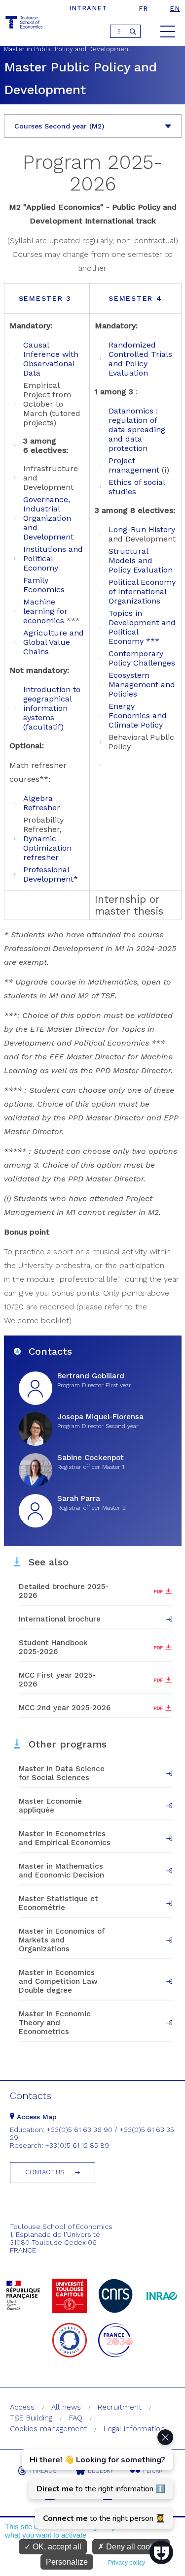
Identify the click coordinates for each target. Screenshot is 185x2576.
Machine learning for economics (45, 611)
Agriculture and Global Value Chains (54, 642)
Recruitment (120, 2407)
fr (143, 9)
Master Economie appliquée (50, 1806)
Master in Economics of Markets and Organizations (62, 1940)
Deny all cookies (134, 2547)
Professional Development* (51, 874)
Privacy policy (127, 2563)
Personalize (67, 2562)
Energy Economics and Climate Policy (138, 716)
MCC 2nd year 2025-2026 (65, 1708)
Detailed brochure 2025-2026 (64, 1591)
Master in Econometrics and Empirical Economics (65, 1838)
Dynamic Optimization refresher (47, 848)
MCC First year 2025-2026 (57, 1680)
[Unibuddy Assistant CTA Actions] (96, 2479)
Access (22, 2407)
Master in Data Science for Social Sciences (62, 1773)
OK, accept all (56, 2547)
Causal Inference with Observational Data (51, 359)
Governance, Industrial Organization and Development (48, 518)
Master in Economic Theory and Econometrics (55, 2023)
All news (66, 2407)
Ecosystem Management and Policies (142, 684)
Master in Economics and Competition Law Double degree (58, 1981)
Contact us (45, 2172)
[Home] (25, 24)
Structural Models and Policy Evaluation (141, 560)
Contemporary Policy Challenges (142, 658)
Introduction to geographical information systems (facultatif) (52, 708)
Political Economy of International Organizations (142, 591)
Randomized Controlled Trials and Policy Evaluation (140, 359)
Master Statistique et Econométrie (58, 1903)
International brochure (60, 1619)
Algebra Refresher (42, 803)
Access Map (36, 2117)
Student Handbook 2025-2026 (53, 1647)
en (175, 9)
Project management (134, 465)
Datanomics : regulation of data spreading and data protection (137, 429)
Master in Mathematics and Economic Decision (61, 1871)
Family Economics (44, 585)
